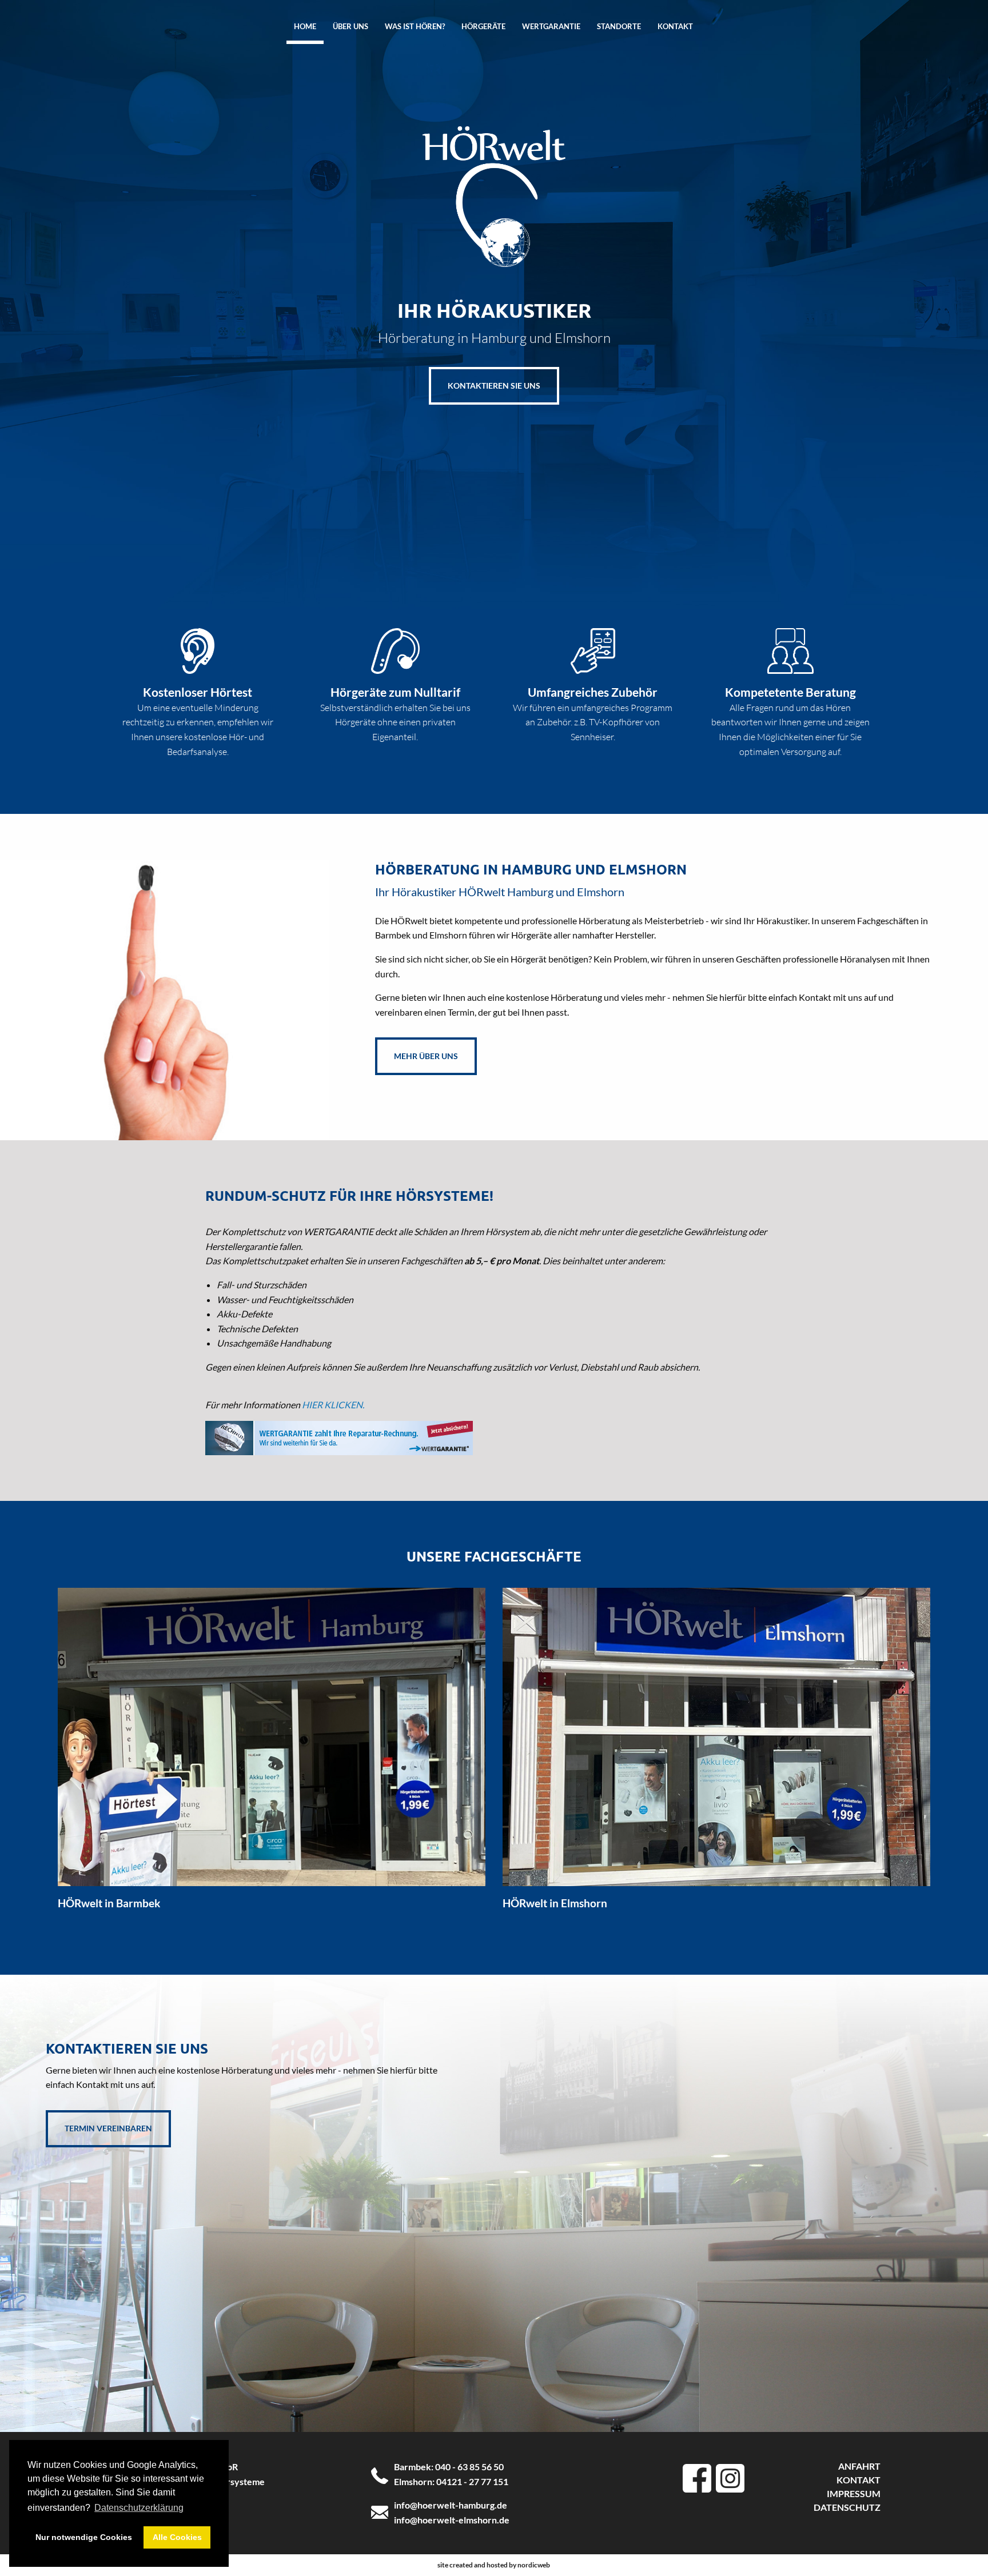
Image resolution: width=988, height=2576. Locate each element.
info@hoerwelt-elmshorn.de (452, 2520)
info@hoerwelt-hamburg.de (451, 2505)
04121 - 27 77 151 (472, 2481)
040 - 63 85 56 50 (469, 2467)
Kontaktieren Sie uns (494, 386)
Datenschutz (847, 2507)
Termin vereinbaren (108, 2128)
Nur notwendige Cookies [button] (84, 2537)
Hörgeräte (483, 26)
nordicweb (534, 2565)
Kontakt (675, 26)
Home (305, 26)
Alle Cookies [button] (177, 2537)
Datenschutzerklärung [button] (139, 2508)
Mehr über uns (426, 1056)
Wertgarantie (551, 26)
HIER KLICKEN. (333, 1405)
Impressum (854, 2493)
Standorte (619, 26)
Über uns (350, 26)
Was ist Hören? (415, 26)
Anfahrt (859, 2466)
